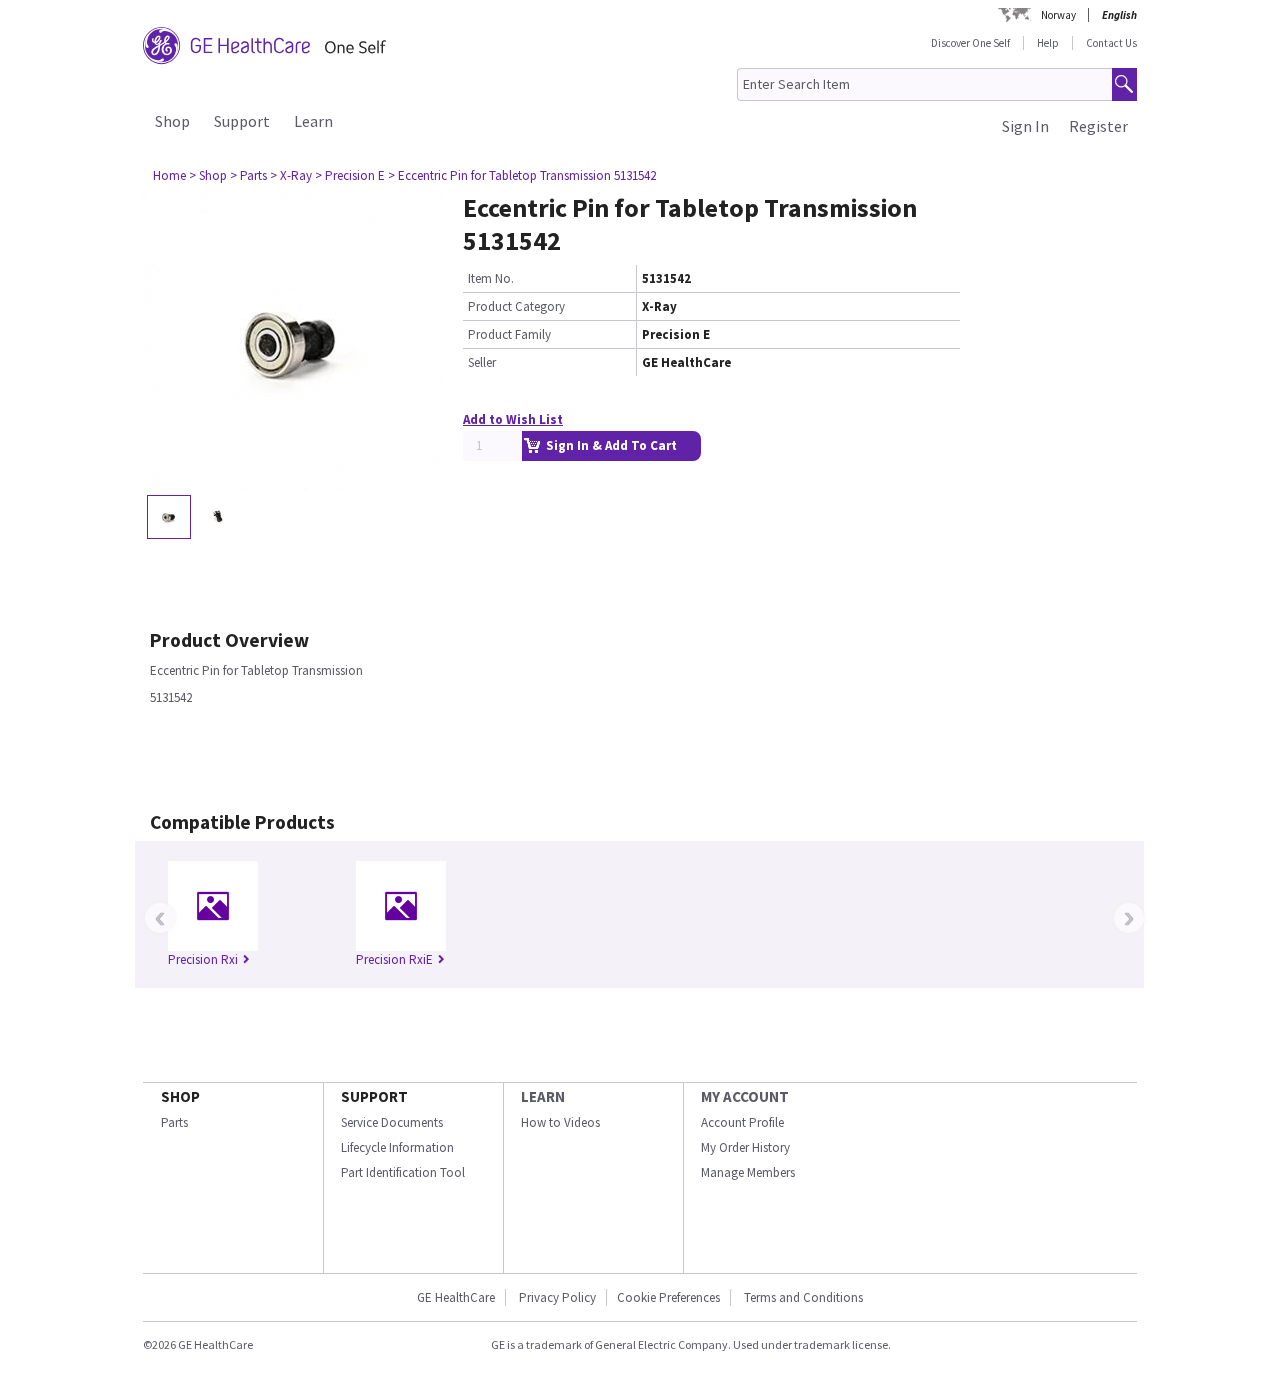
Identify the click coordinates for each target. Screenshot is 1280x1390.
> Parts (248, 175)
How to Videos (560, 1122)
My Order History (745, 1147)
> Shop (208, 175)
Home (169, 175)
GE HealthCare (456, 1297)
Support (242, 121)
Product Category (516, 306)
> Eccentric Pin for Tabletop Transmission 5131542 (522, 175)
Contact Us (1111, 43)
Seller (482, 362)
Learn (313, 121)
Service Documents (392, 1122)
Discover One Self (970, 43)
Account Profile (742, 1122)
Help (1048, 43)
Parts (174, 1122)
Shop (172, 121)
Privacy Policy (556, 1297)
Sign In (1025, 126)
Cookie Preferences (668, 1297)
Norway (1058, 15)
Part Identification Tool (403, 1172)
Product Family (509, 334)
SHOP (180, 1096)
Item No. (491, 278)
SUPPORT (374, 1096)
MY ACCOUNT (745, 1096)
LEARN (543, 1096)
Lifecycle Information (397, 1147)
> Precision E (350, 175)
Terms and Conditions (803, 1297)
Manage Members (748, 1172)
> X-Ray (291, 175)
